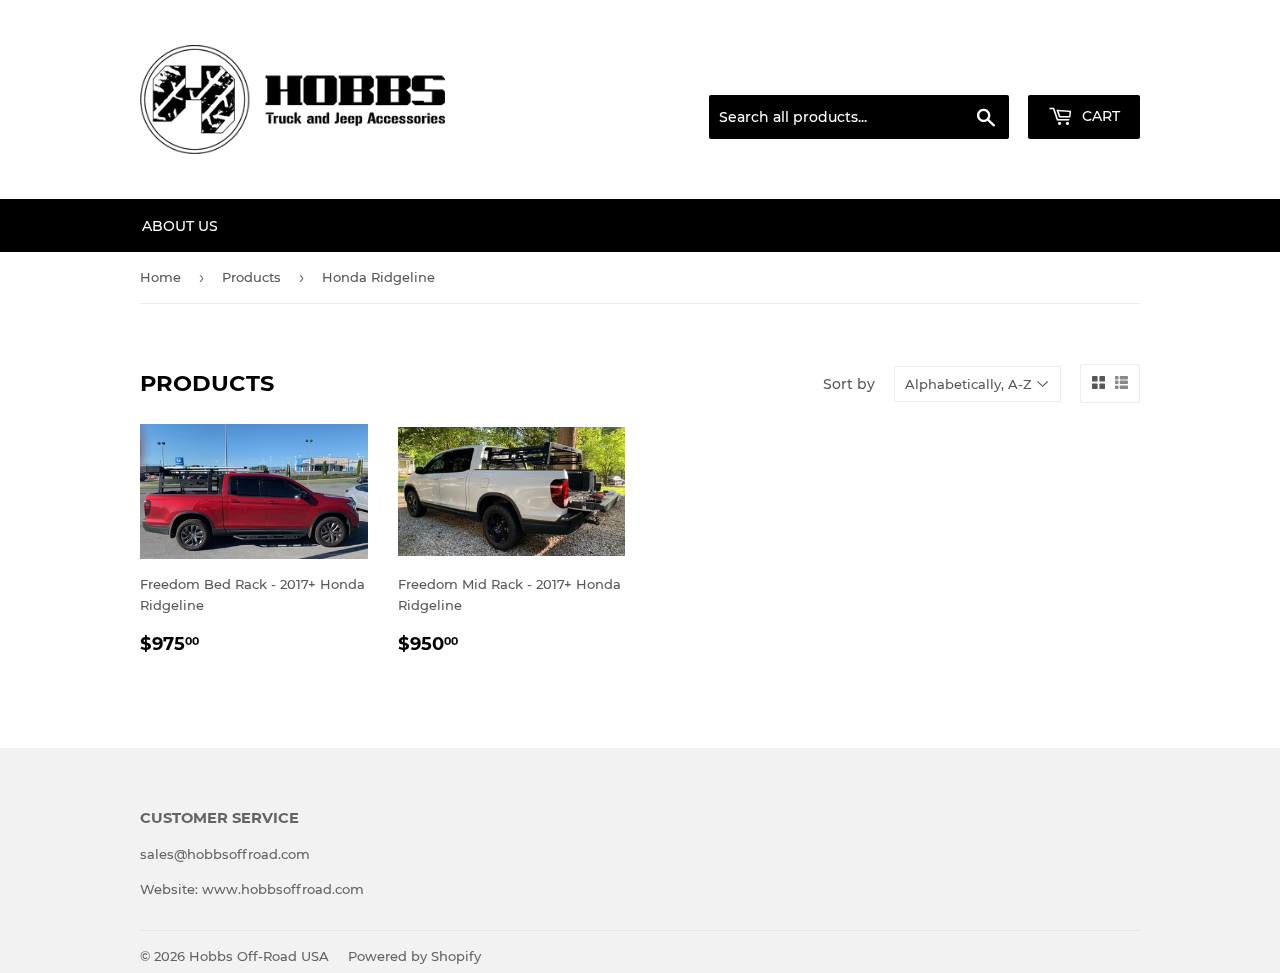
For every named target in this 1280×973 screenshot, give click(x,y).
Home (160, 277)
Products (251, 277)
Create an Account (1085, 71)
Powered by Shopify (414, 956)
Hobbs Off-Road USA (259, 956)
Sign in (982, 71)
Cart (1099, 116)
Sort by (849, 384)
